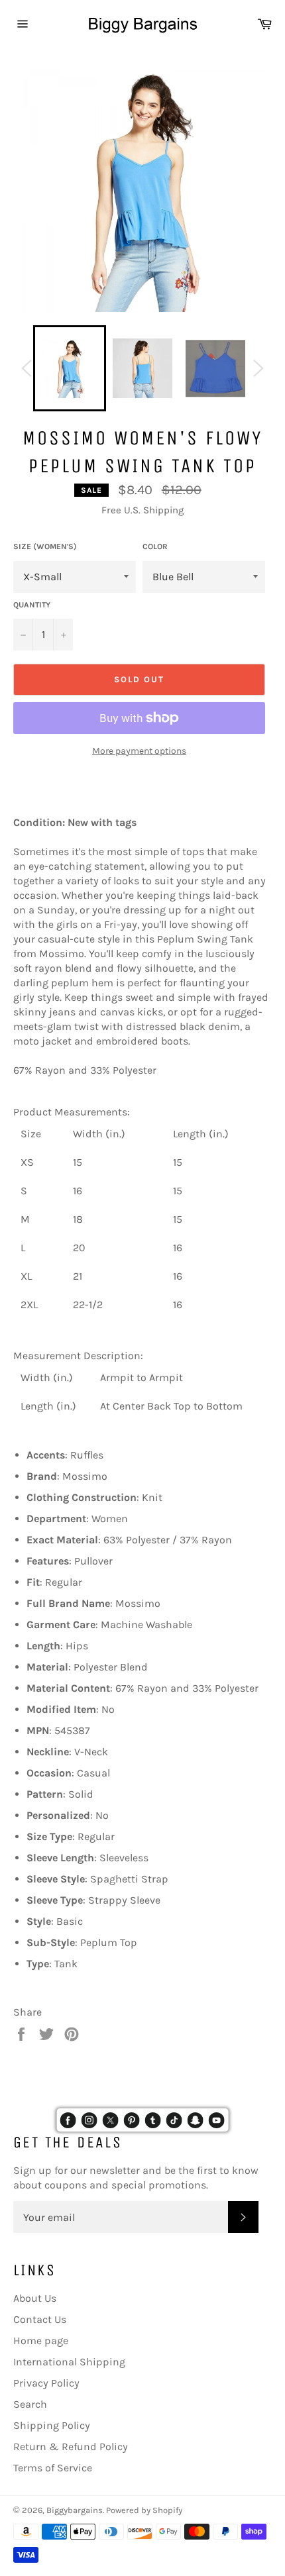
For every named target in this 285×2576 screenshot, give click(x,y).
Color (155, 546)
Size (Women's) (45, 546)
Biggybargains (75, 2510)
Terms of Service (53, 2468)
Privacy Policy (46, 2383)
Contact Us (40, 2319)
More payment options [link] (139, 751)
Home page (41, 2341)
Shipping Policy (52, 2425)
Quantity (32, 605)
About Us (35, 2298)
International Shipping (69, 2362)
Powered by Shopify (144, 2510)
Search (30, 2404)
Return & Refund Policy (71, 2447)
